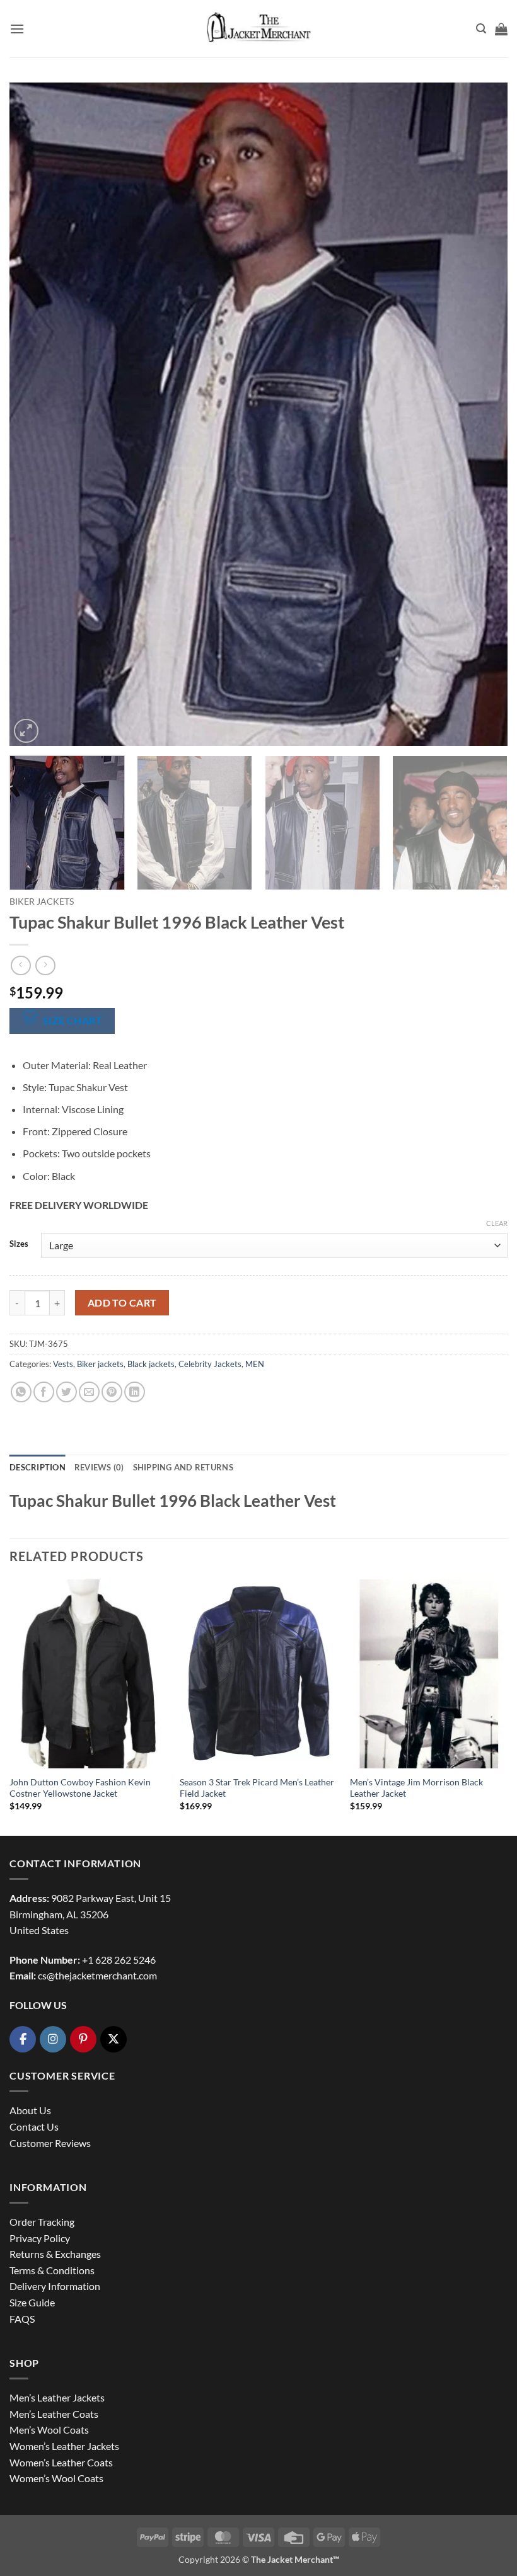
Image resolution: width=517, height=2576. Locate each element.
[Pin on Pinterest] (112, 1392)
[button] (17, 29)
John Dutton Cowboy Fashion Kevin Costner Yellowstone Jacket (80, 1788)
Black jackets (151, 1364)
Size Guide (32, 2302)
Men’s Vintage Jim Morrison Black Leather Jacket (416, 1788)
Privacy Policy (40, 2238)
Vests (63, 1364)
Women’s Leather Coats (61, 2462)
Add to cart (122, 1303)
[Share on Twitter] (67, 1392)
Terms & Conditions (52, 2270)
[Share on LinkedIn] (135, 1392)
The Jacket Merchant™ (295, 2559)
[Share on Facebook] (44, 1392)
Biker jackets (42, 902)
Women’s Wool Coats (56, 2478)
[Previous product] (45, 965)
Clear (497, 1223)
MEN (255, 1364)
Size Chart (73, 1021)
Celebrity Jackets (210, 1364)
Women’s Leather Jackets (64, 2446)
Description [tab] (38, 1467)
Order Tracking (42, 2222)
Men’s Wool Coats (49, 2430)
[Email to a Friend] (89, 1392)
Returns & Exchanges (55, 2254)
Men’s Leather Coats (54, 2414)
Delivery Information (55, 2286)
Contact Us (34, 2127)
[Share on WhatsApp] (21, 1392)
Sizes (19, 1244)
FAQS (22, 2319)
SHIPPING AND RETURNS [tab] (183, 1467)
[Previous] (35, 414)
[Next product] (20, 965)
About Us (30, 2110)
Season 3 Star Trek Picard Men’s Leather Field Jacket (257, 1788)
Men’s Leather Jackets (57, 2397)
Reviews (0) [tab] (99, 1467)
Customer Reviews (50, 2143)
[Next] (482, 414)
